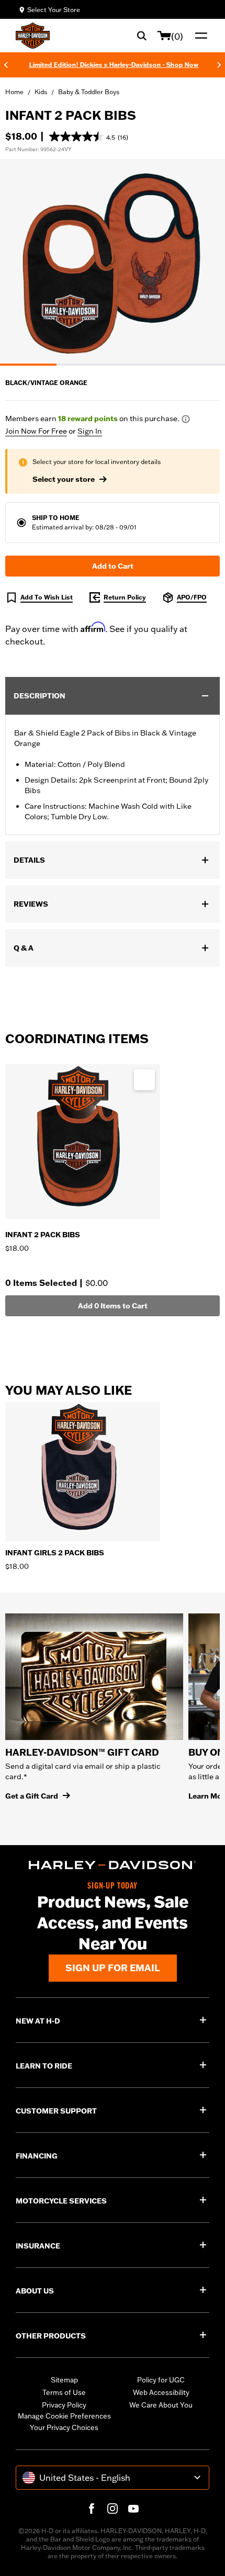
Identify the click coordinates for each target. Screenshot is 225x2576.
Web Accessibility (161, 2392)
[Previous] (6, 65)
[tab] (28, 365)
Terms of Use (64, 2392)
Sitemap (64, 2380)
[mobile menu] (199, 36)
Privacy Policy (64, 2405)
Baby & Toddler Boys (89, 92)
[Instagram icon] (113, 2509)
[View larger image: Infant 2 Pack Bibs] (113, 261)
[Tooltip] (186, 419)
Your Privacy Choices (64, 2427)
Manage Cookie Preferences (64, 2416)
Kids (41, 92)
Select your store (64, 479)
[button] (89, 137)
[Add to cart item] (144, 1080)
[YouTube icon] (133, 2509)
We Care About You (161, 2405)
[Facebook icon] (92, 2509)
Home (14, 92)
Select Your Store (54, 10)
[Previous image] (21, 262)
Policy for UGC (161, 2380)
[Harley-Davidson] (113, 1865)
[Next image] (204, 262)
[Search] (142, 36)
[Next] (219, 65)
